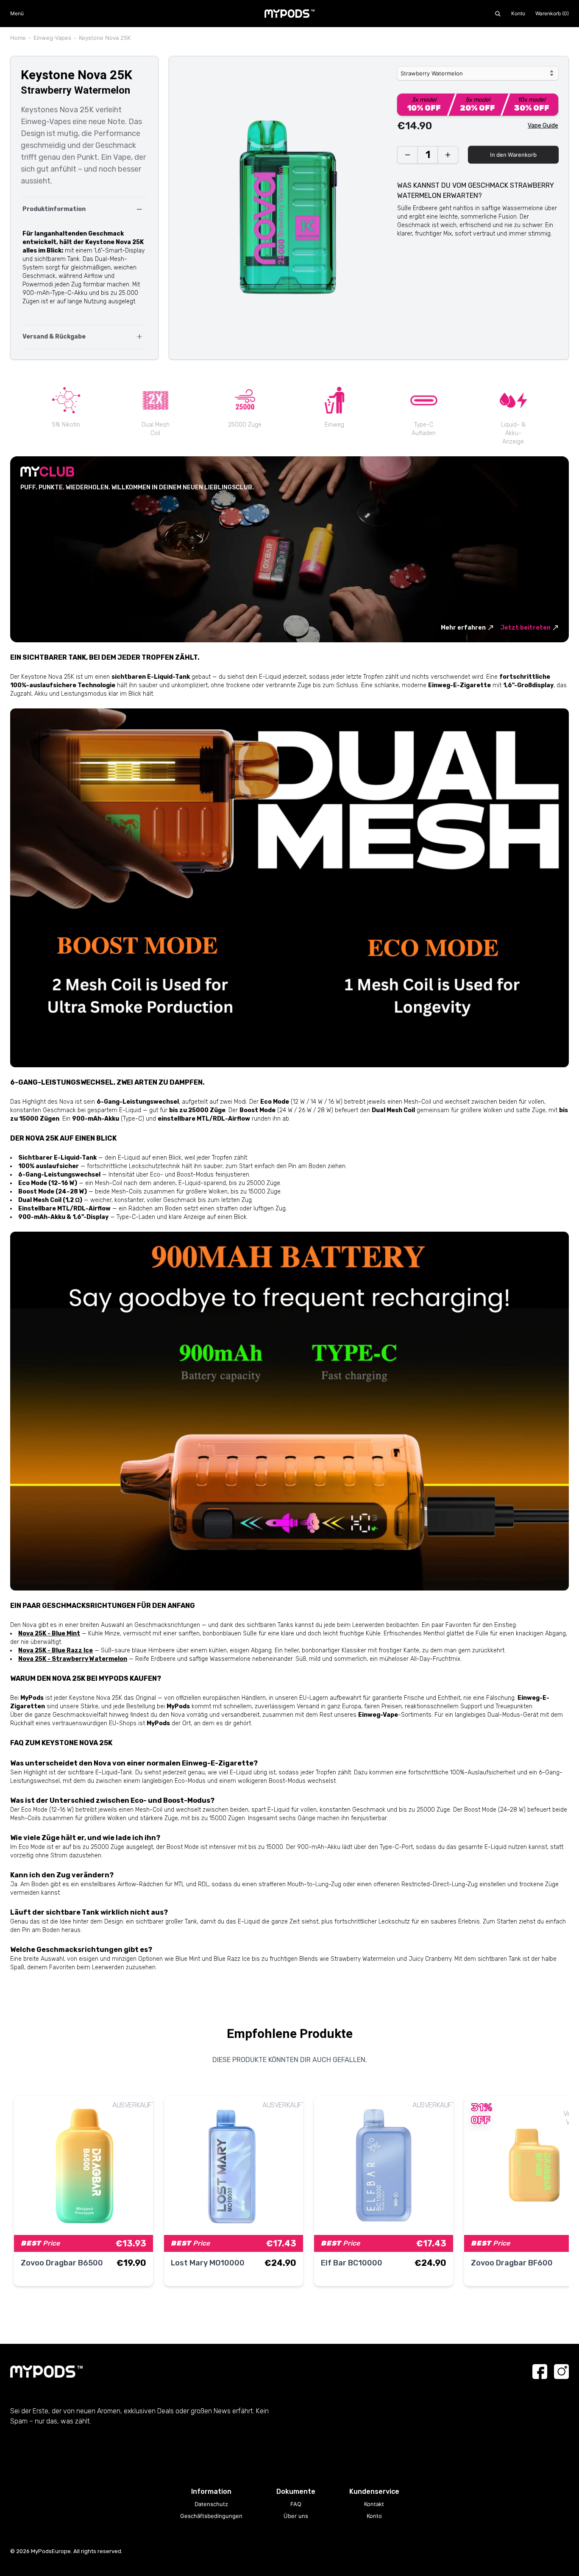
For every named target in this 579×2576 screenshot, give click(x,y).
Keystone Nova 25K (105, 38)
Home (18, 38)
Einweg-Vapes (52, 38)
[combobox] (478, 73)
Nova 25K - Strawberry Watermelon (73, 1659)
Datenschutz (211, 2504)
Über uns (296, 2516)
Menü (17, 13)
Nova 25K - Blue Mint (49, 1634)
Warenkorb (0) (552, 13)
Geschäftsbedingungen (211, 2516)
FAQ (296, 2504)
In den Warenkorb (513, 155)
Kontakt (374, 2504)
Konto (518, 13)
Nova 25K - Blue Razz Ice (56, 1650)
